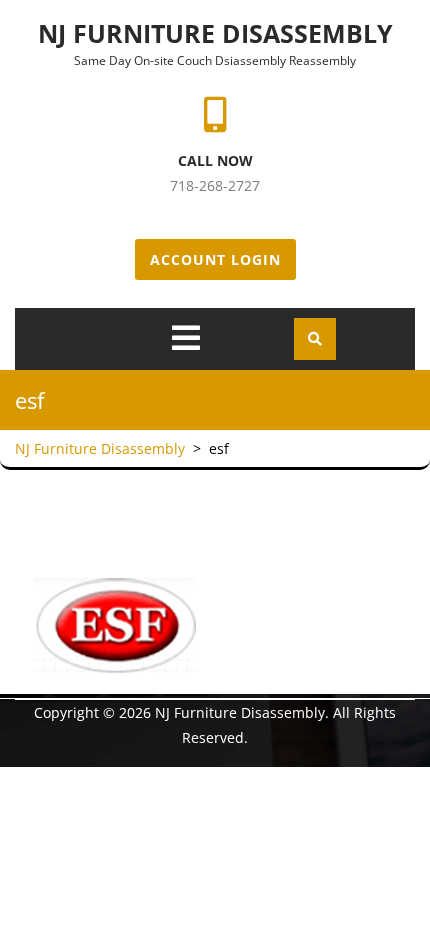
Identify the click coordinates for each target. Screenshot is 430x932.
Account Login (215, 259)
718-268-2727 (215, 185)
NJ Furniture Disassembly (215, 33)
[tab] (186, 338)
